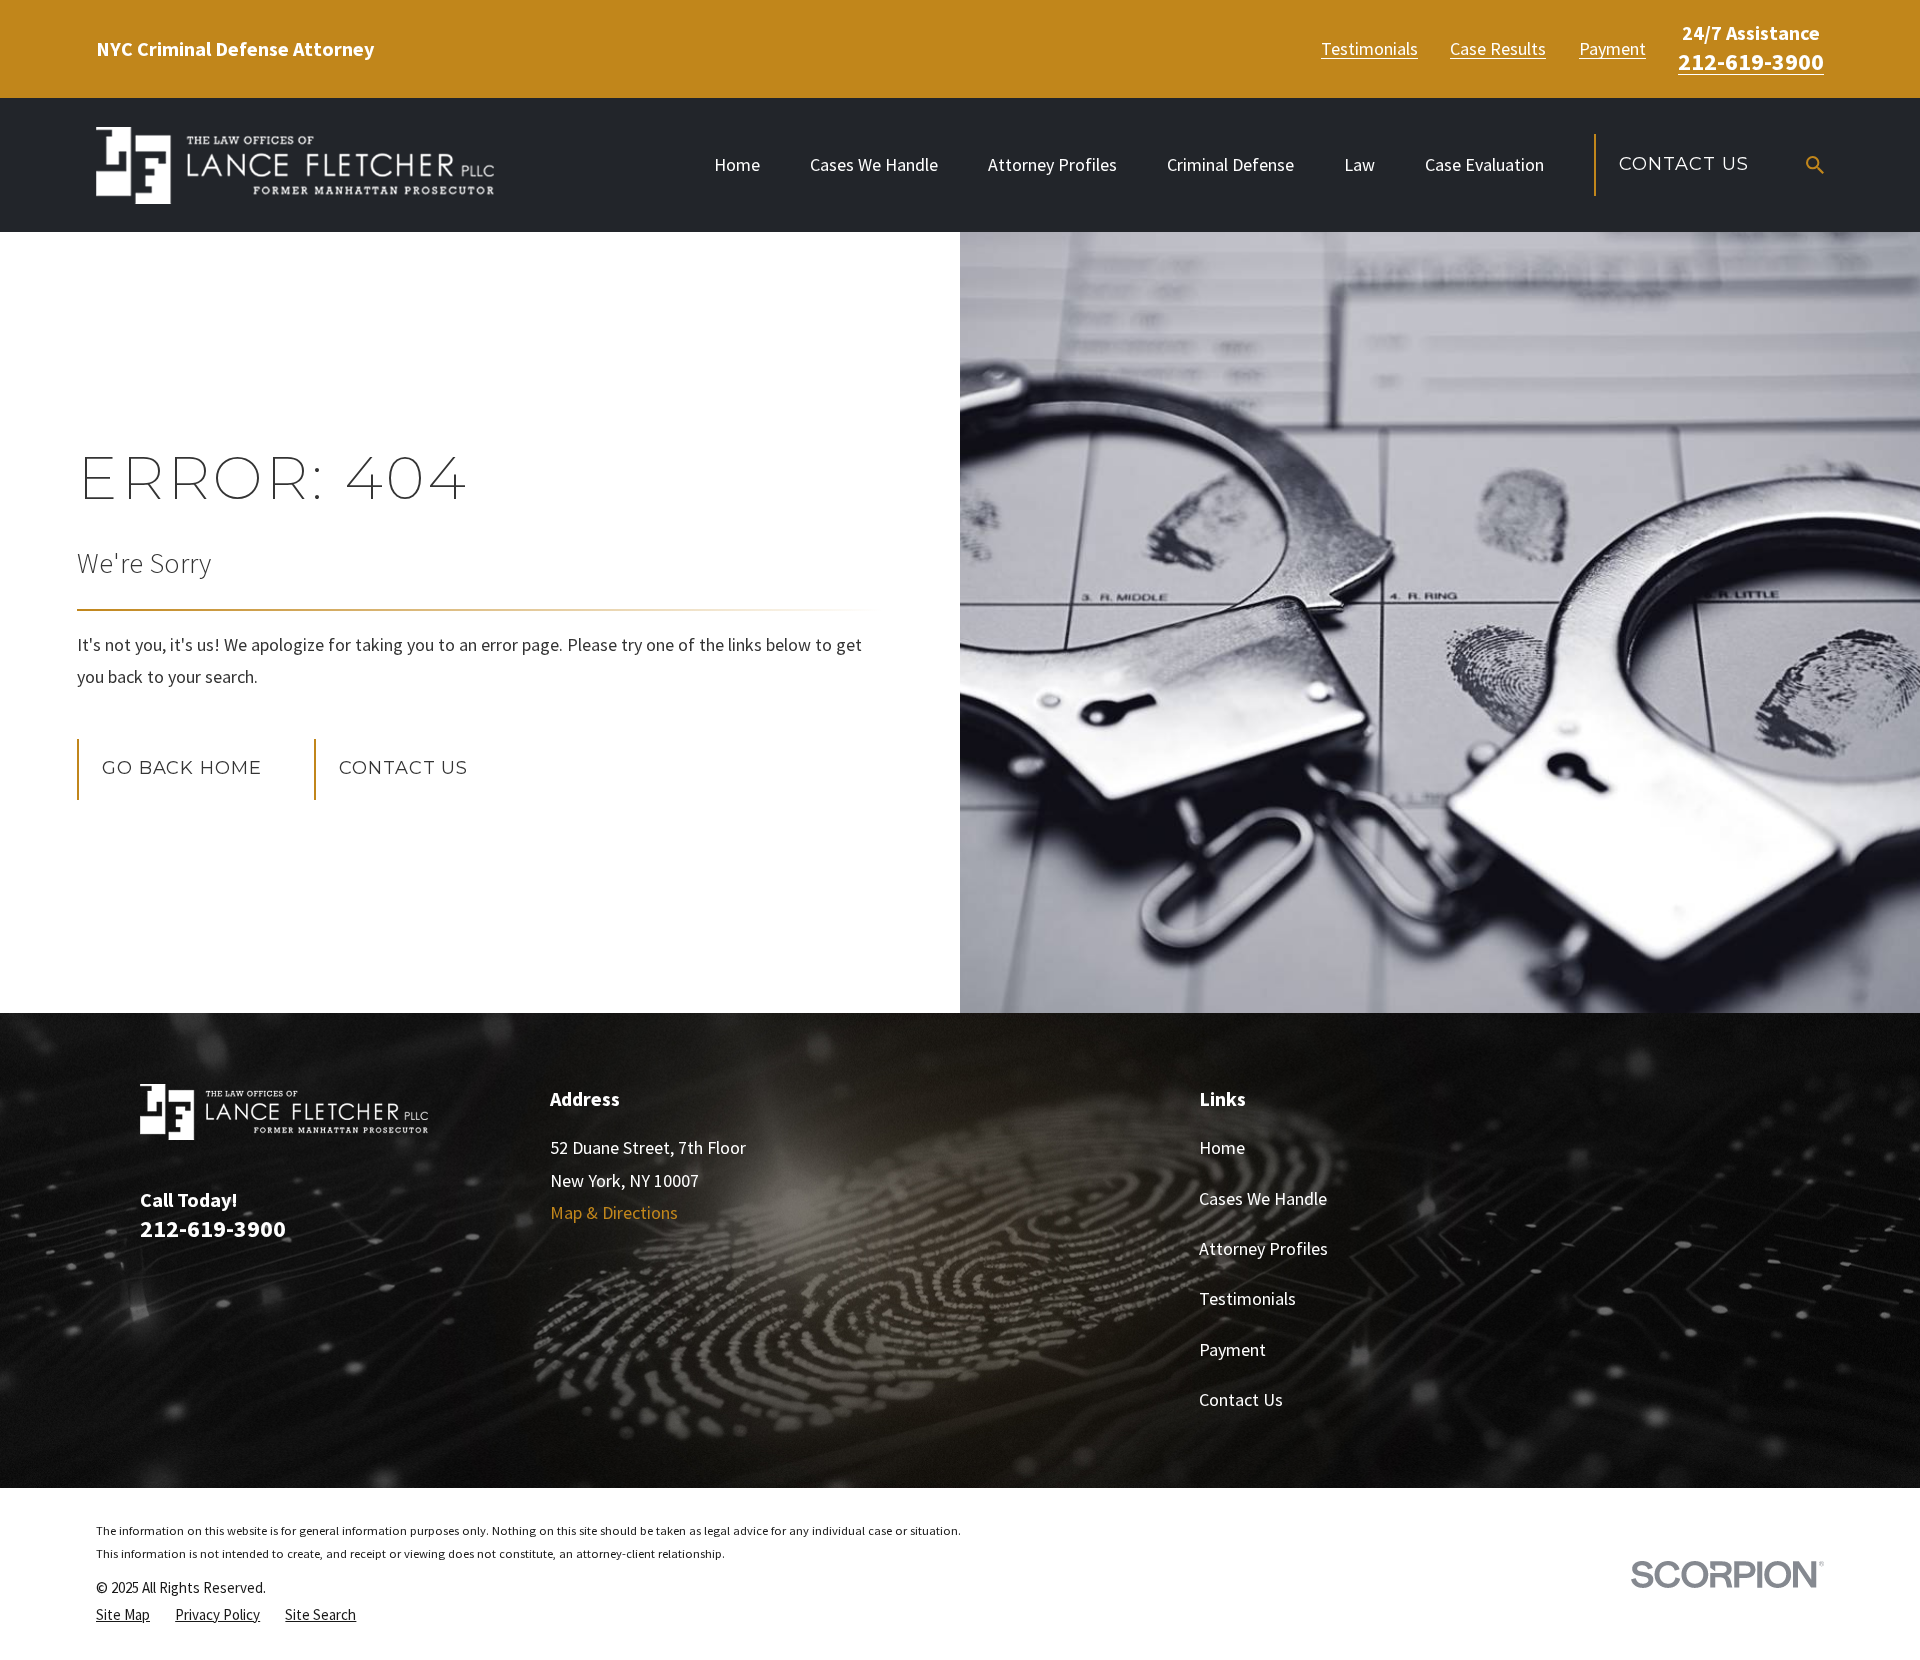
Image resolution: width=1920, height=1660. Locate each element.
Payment (1612, 49)
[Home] (295, 165)
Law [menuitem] (1359, 164)
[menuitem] (123, 1614)
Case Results (1498, 49)
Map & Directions (614, 1212)
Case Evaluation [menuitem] (1484, 164)
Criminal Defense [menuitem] (1230, 164)
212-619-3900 (1751, 62)
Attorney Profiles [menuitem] (1052, 164)
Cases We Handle (1263, 1198)
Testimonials (1369, 49)
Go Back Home (182, 768)
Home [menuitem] (737, 164)
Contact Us (1683, 164)
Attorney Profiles (1263, 1248)
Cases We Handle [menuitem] (874, 164)
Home (1222, 1147)
